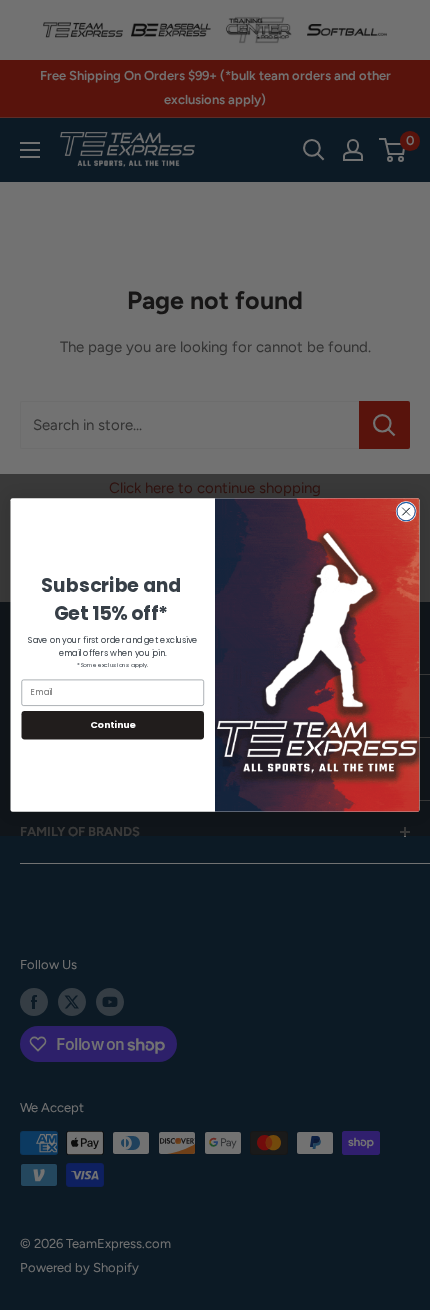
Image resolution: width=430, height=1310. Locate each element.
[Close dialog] (406, 511)
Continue (113, 724)
